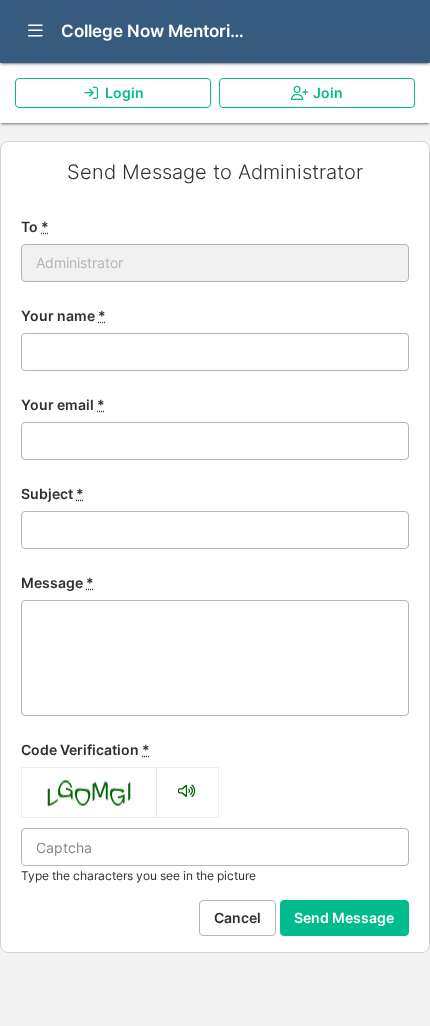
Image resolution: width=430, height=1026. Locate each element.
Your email (63, 404)
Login (124, 92)
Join (328, 92)
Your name (63, 315)
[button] (35, 32)
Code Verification (85, 749)
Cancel (237, 917)
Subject (52, 493)
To (35, 226)
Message (57, 582)
